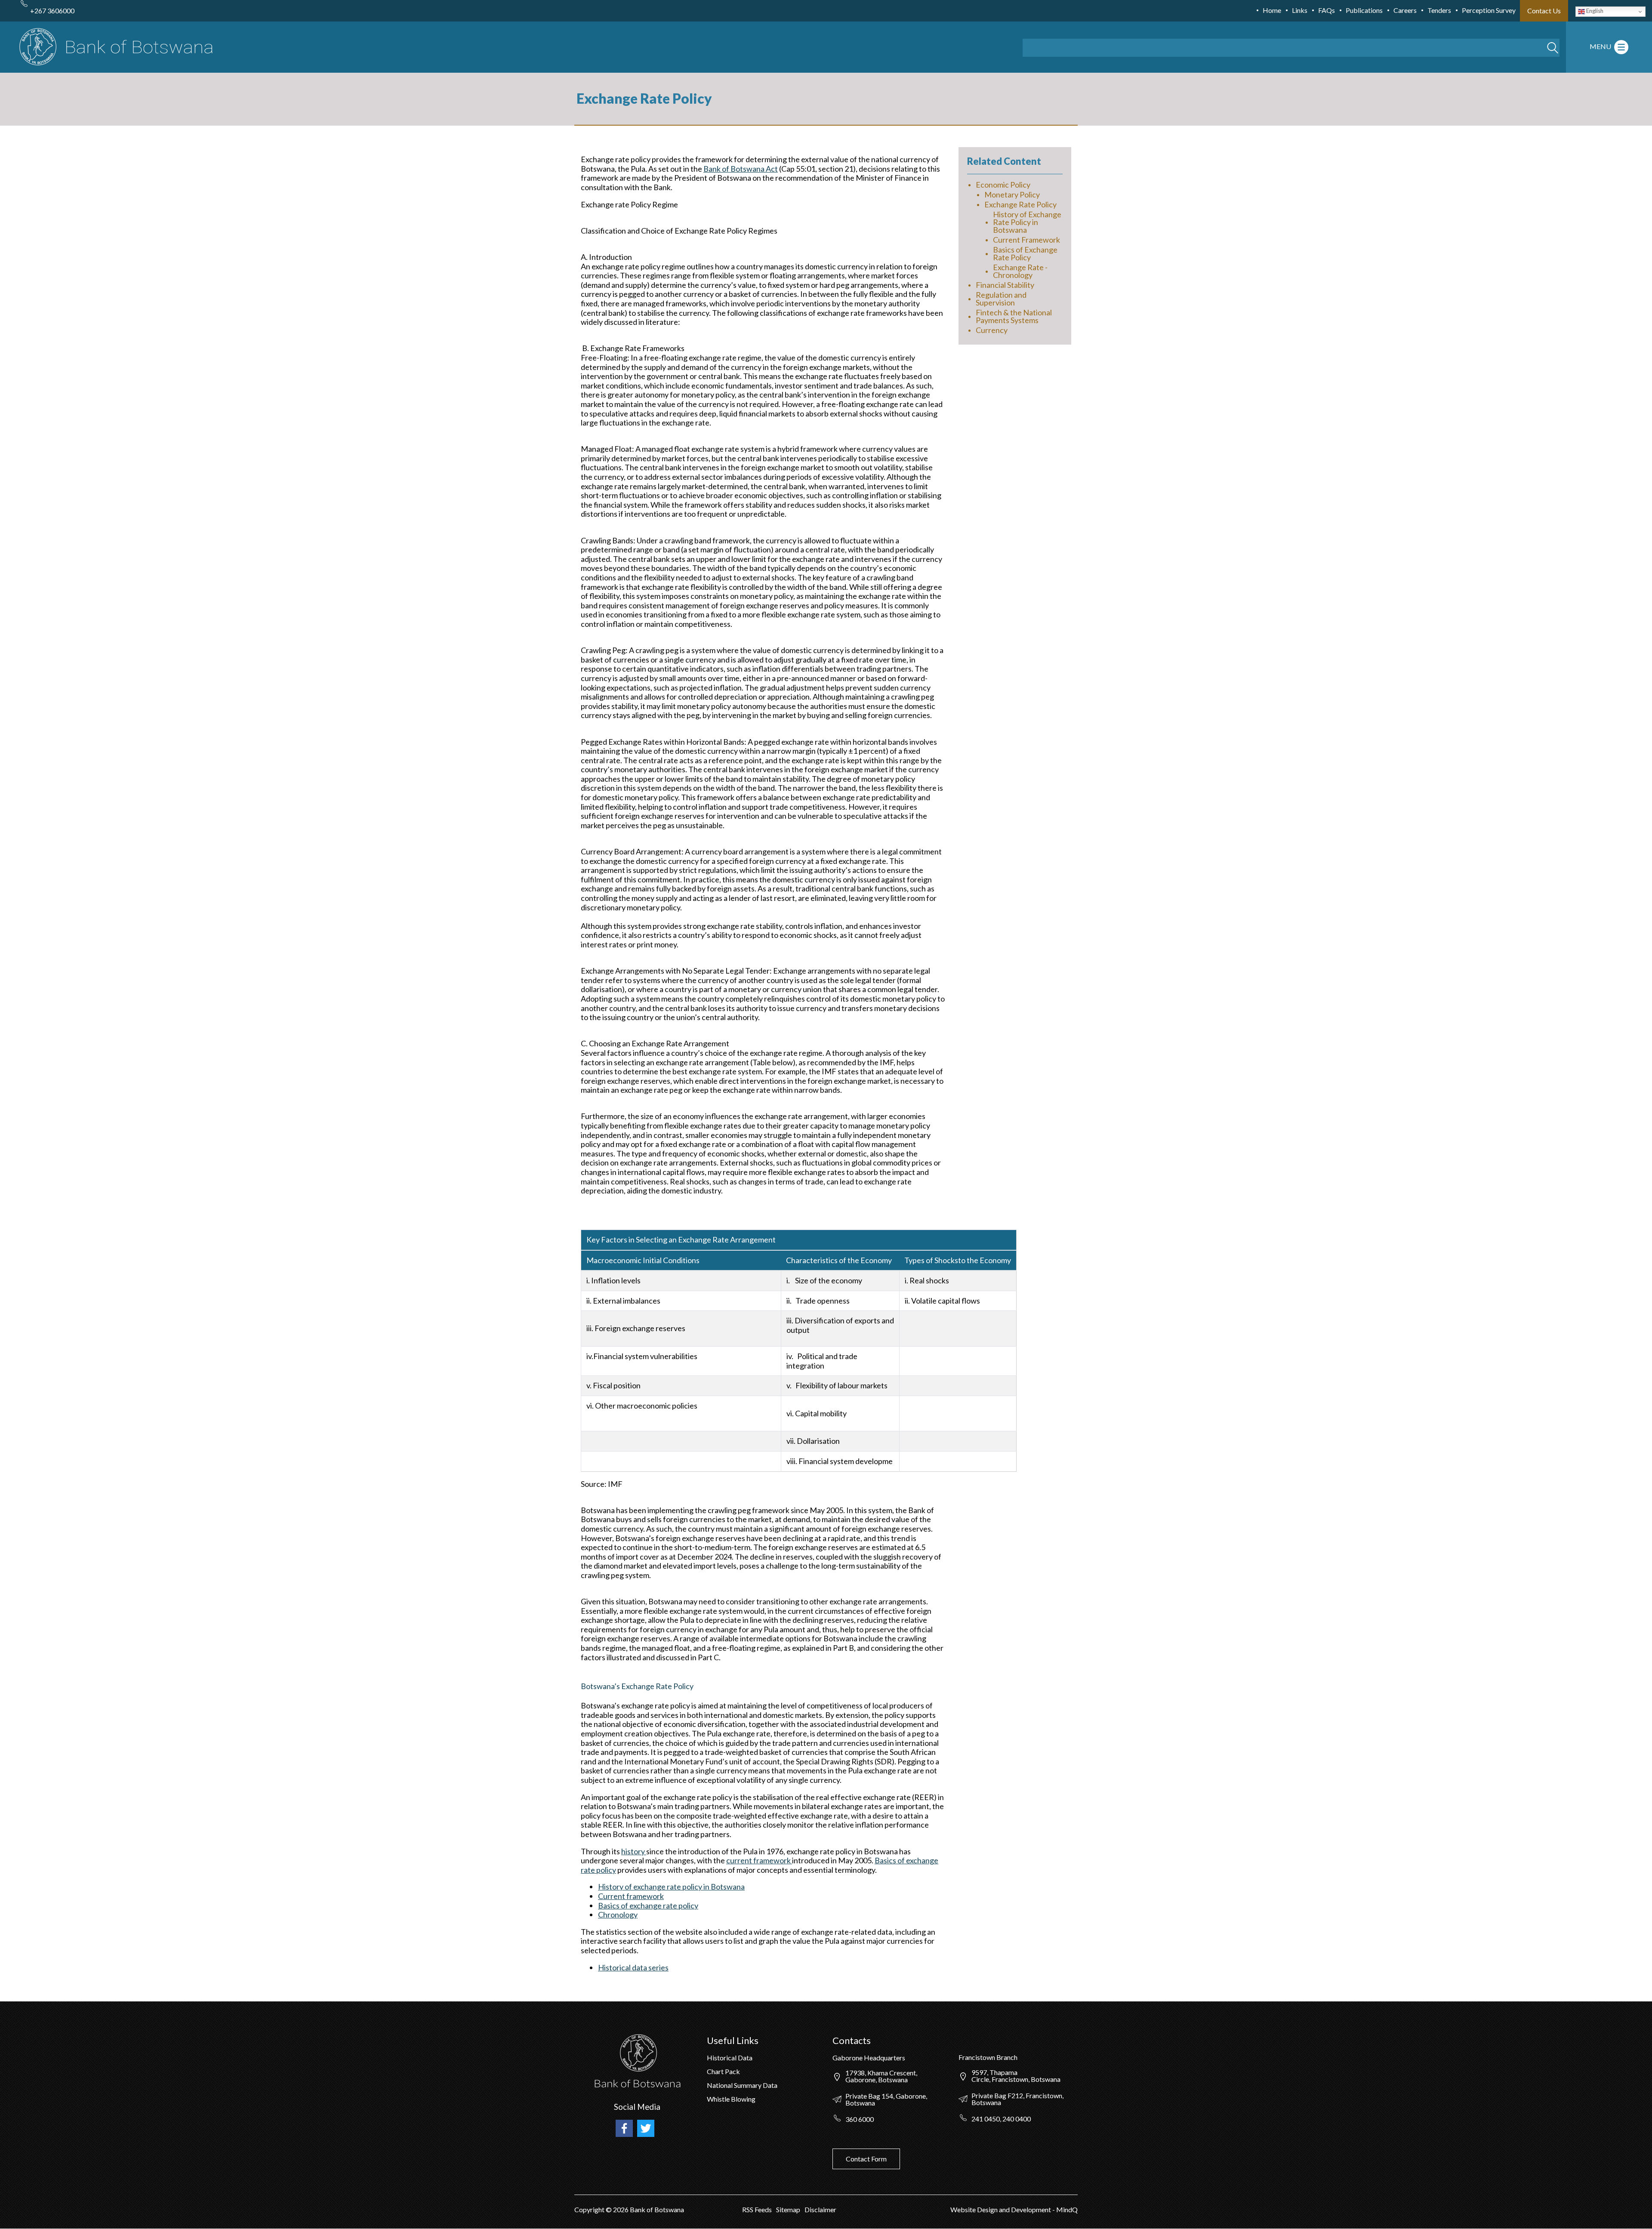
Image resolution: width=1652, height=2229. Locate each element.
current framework (759, 1860)
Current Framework (1026, 240)
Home (1272, 10)
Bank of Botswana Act (741, 169)
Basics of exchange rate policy (648, 1905)
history (634, 1851)
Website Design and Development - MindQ (1014, 2209)
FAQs (1327, 10)
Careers (1405, 10)
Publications (1364, 10)
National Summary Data (742, 2085)
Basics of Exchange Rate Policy (1025, 253)
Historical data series (633, 1967)
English (1594, 11)
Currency (992, 330)
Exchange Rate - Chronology (1020, 271)
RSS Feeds (757, 2209)
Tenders (1439, 10)
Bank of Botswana (656, 2209)
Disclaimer (820, 2209)
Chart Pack (723, 2071)
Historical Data (730, 2058)
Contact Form (866, 2159)
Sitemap (788, 2209)
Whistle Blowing (731, 2099)
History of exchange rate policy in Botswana (671, 1887)
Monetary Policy (1012, 194)
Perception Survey (1489, 10)
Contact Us (1544, 11)
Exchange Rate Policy (1020, 204)
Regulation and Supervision (1001, 299)
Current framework (631, 1896)
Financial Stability (1005, 285)
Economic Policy (1003, 185)
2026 (621, 2209)
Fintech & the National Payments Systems (1014, 316)
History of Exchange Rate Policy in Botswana (1027, 222)
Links (1300, 10)
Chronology (618, 1915)
